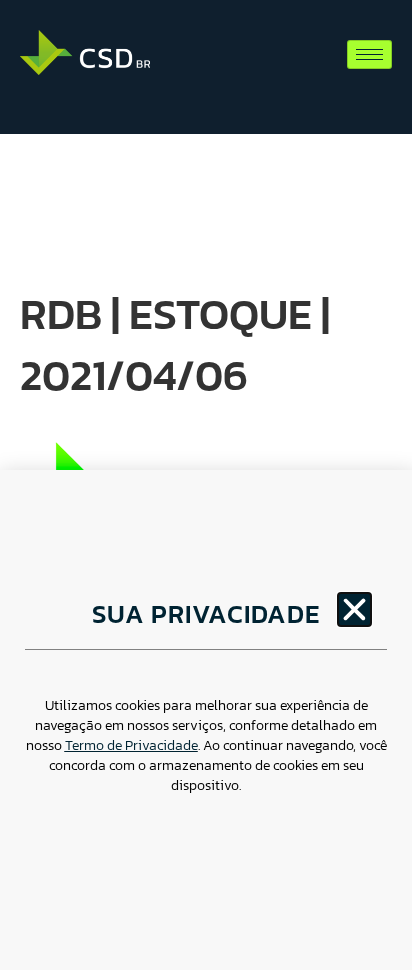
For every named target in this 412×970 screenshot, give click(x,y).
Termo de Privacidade (131, 745)
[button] (354, 609)
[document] (206, 485)
